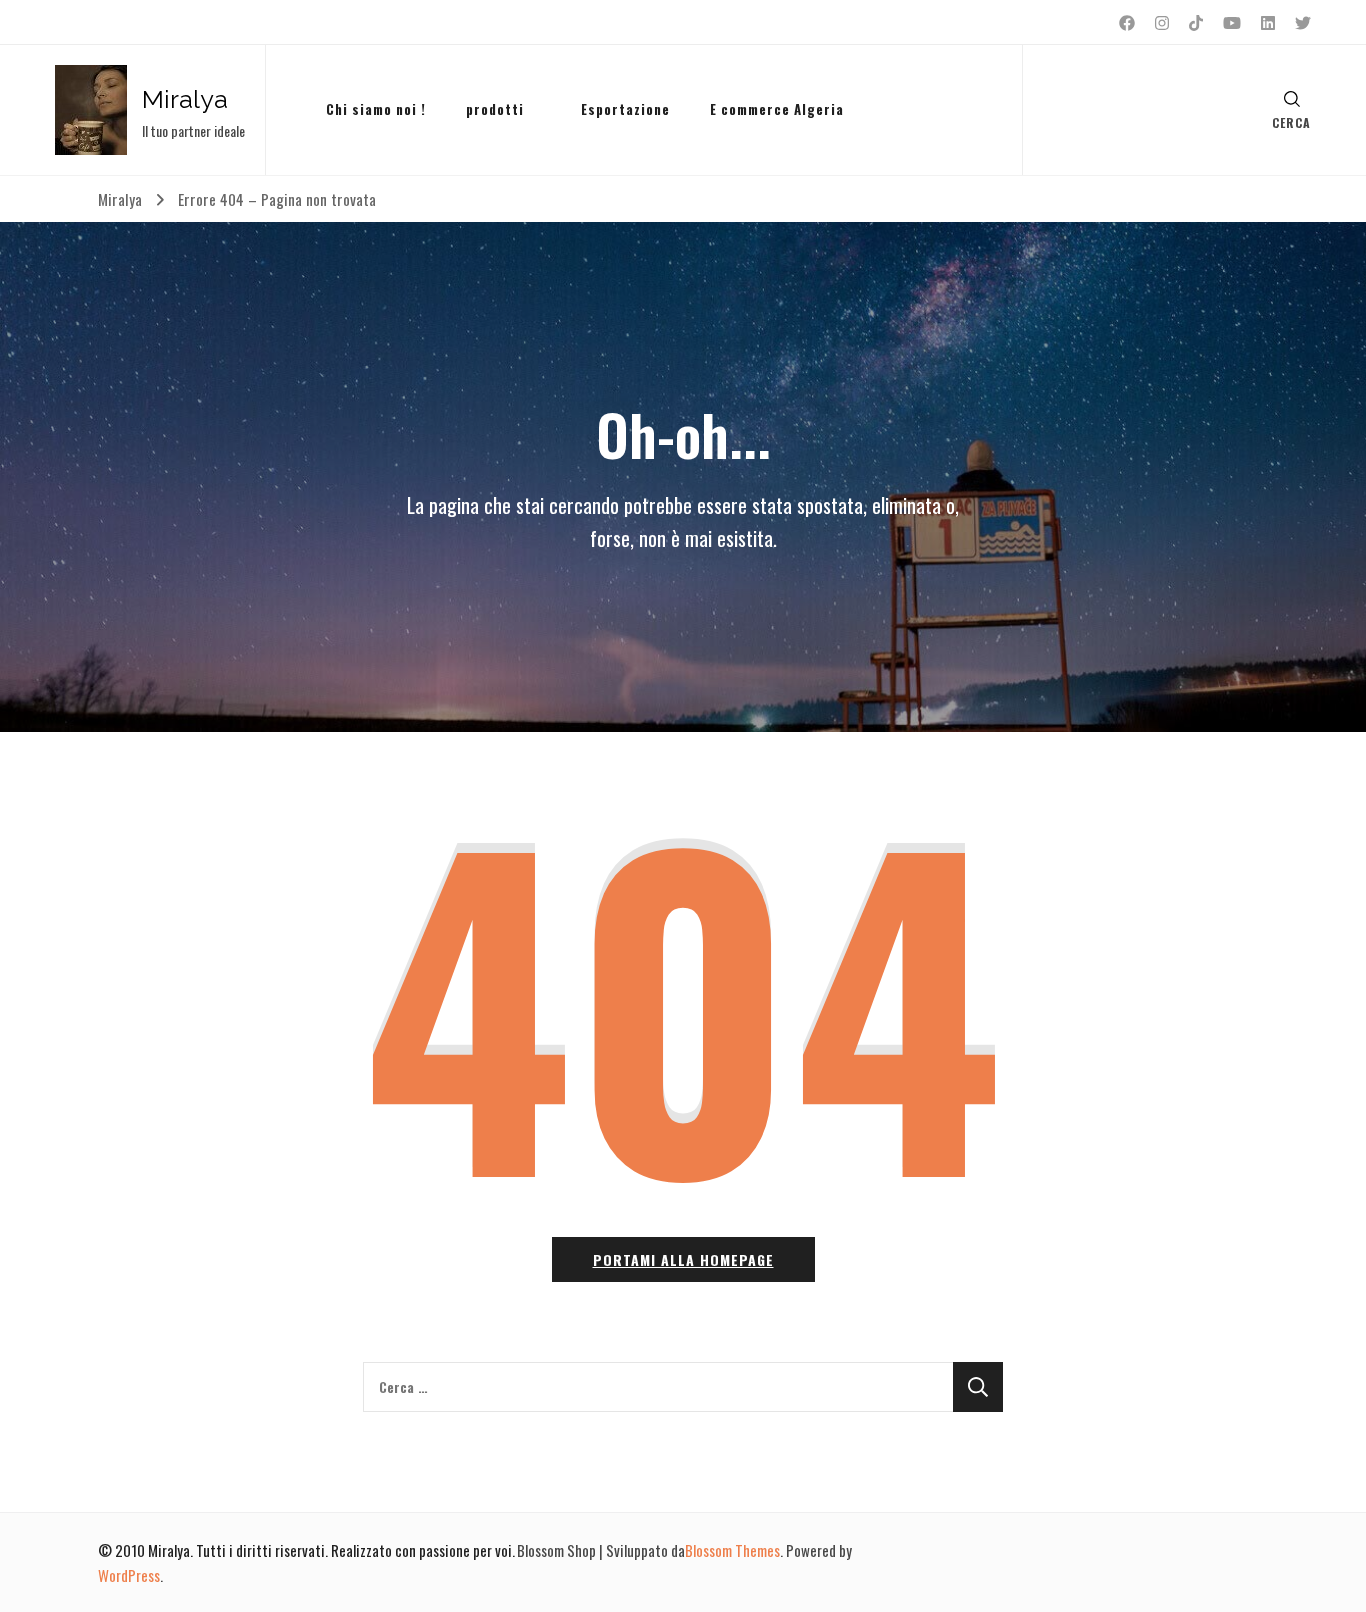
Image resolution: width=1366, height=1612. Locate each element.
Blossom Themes (732, 1550)
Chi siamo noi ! (376, 109)
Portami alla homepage (683, 1259)
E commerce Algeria (777, 109)
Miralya (185, 99)
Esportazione (625, 109)
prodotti (495, 109)
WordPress (129, 1575)
